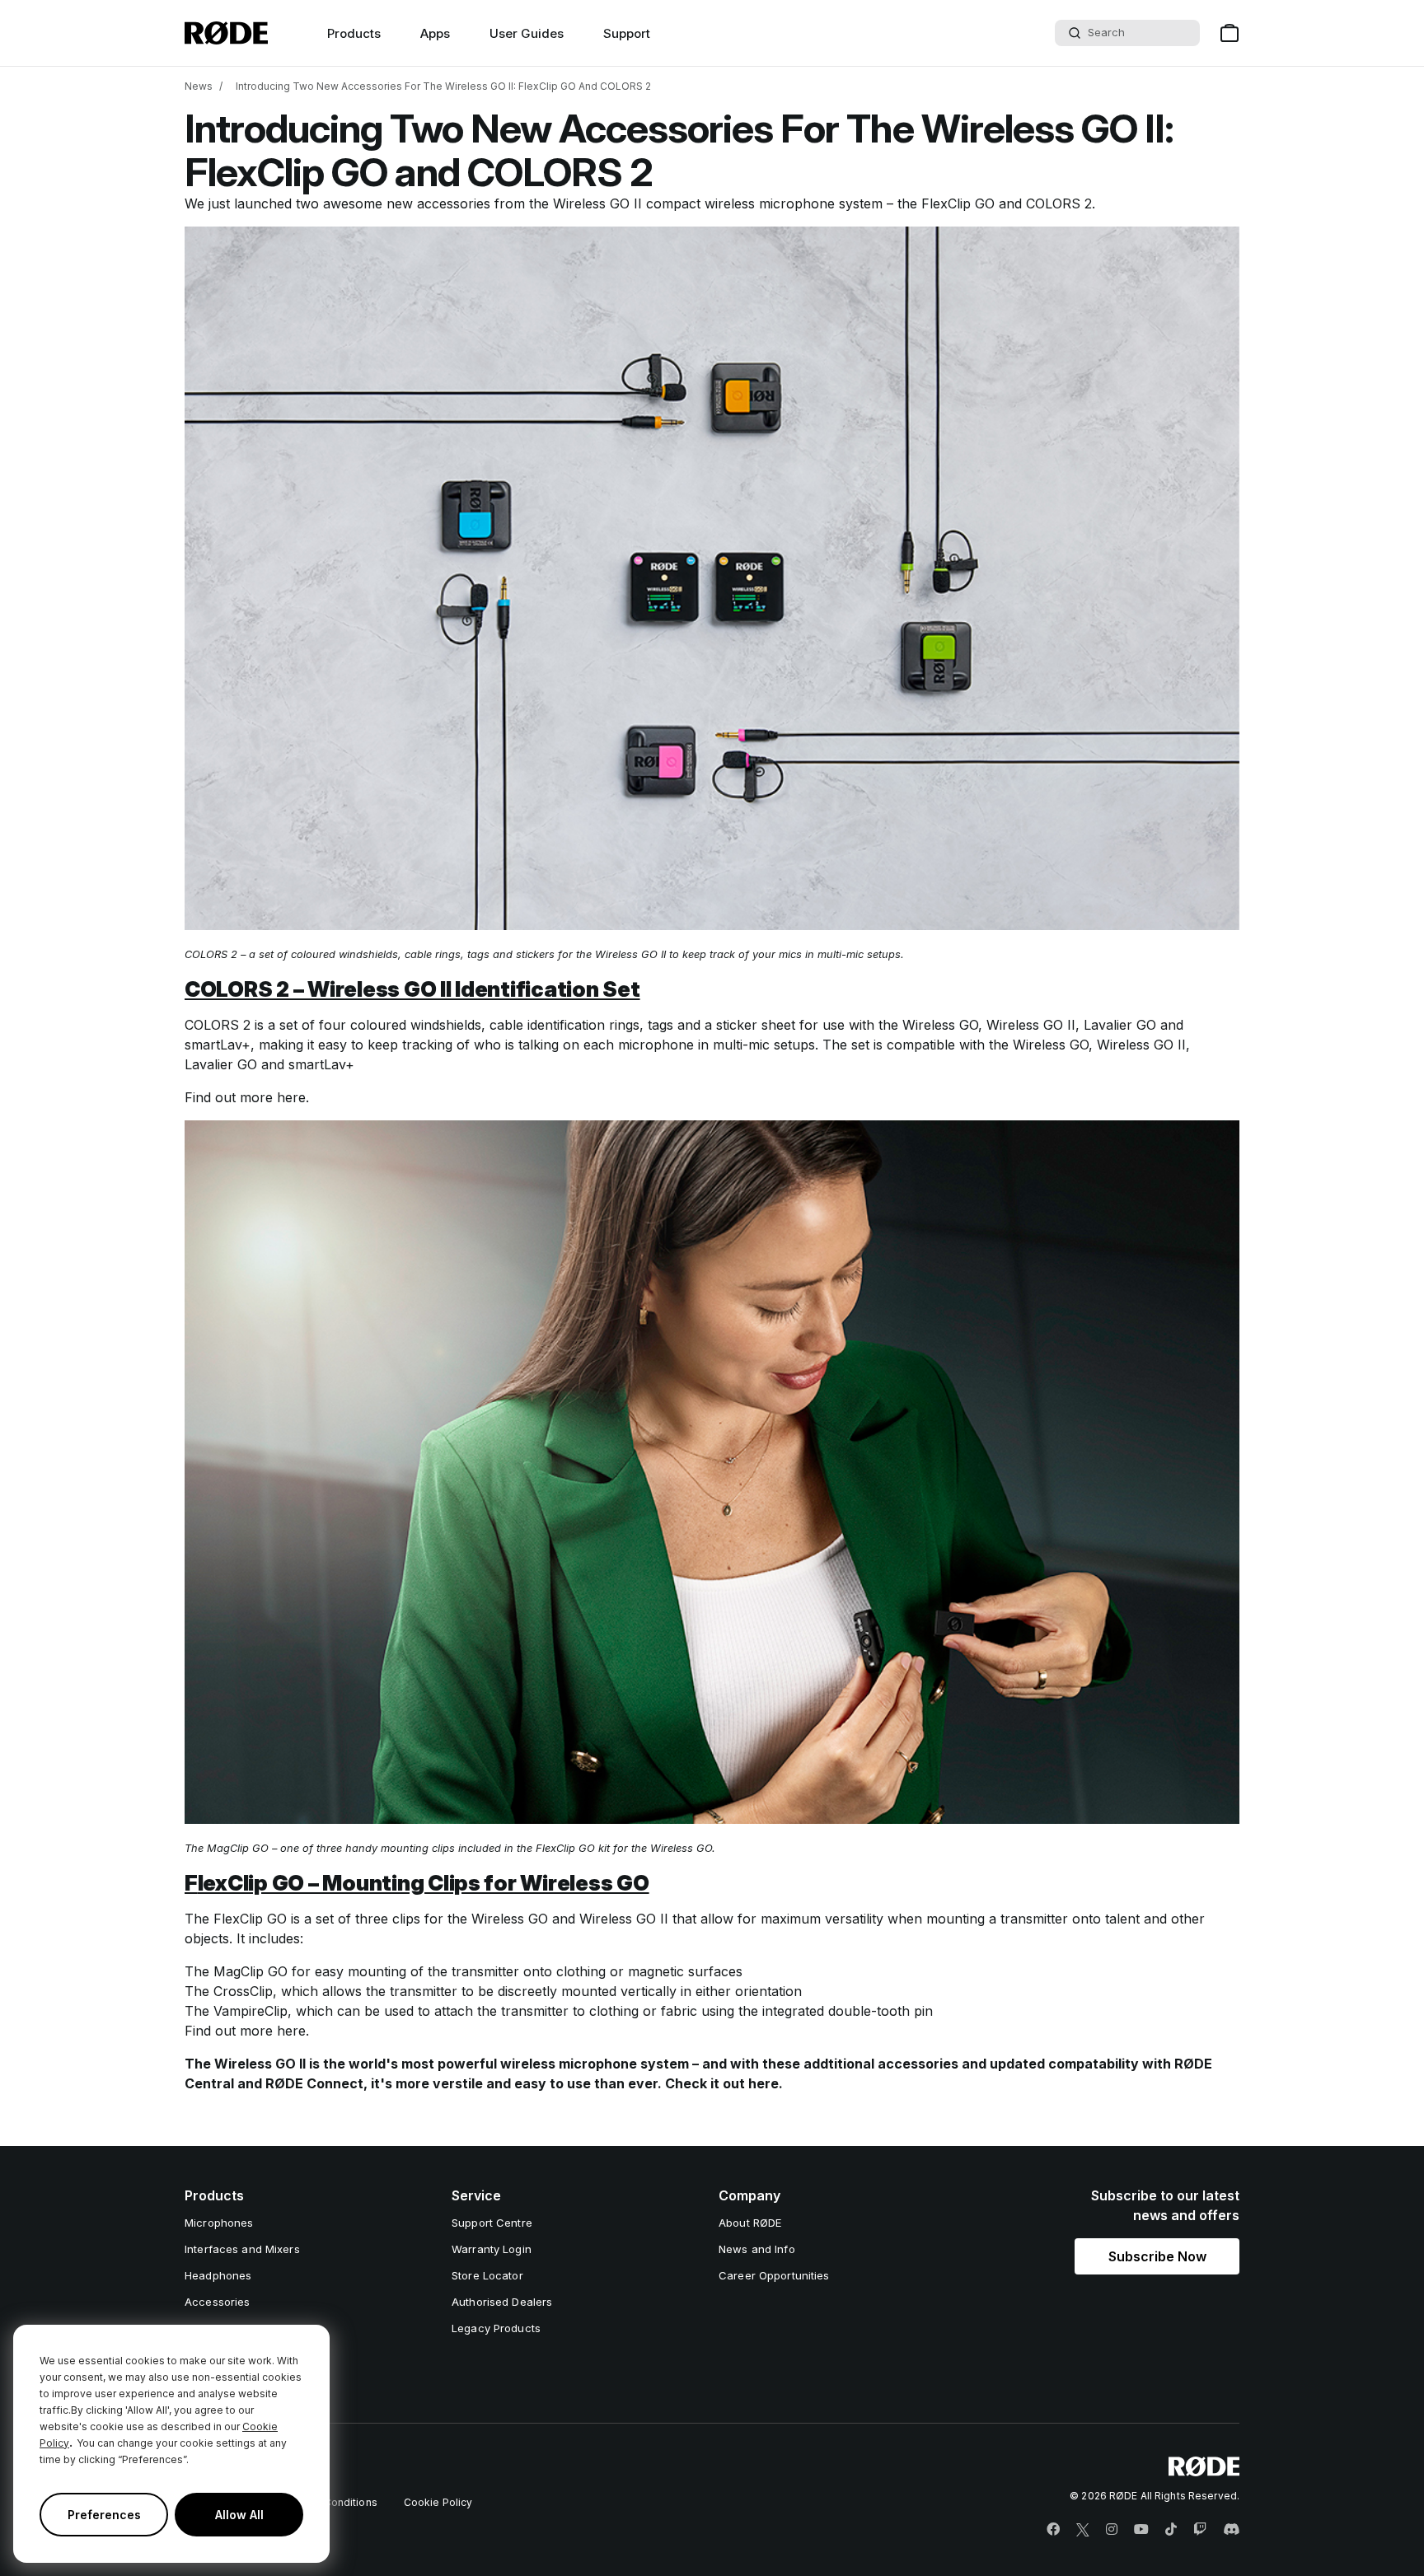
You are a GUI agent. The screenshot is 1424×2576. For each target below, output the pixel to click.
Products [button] (354, 33)
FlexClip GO (958, 203)
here (291, 1097)
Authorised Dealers (502, 2302)
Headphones (218, 2275)
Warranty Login (492, 2249)
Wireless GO (940, 1025)
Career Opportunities (774, 2275)
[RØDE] (226, 33)
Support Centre (492, 2223)
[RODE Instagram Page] (1112, 2530)
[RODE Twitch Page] (1200, 2530)
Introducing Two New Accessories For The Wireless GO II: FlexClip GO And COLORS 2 (443, 86)
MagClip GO (251, 1971)
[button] (1157, 2256)
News (199, 86)
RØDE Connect (314, 2083)
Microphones (219, 2223)
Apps (435, 33)
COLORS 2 (1059, 203)
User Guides (527, 33)
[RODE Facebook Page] (1053, 2530)
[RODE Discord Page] (1231, 2530)
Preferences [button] (104, 2515)
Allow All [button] (239, 2515)
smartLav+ (218, 1045)
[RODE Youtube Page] (1141, 2530)
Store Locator (487, 2275)
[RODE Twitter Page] (1083, 2530)
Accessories (217, 2302)
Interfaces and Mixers (242, 2249)
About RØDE (750, 2223)
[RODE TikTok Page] (1171, 2530)
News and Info (757, 2249)
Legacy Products (496, 2328)
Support (627, 33)
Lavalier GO (1120, 1025)
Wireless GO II (597, 203)
